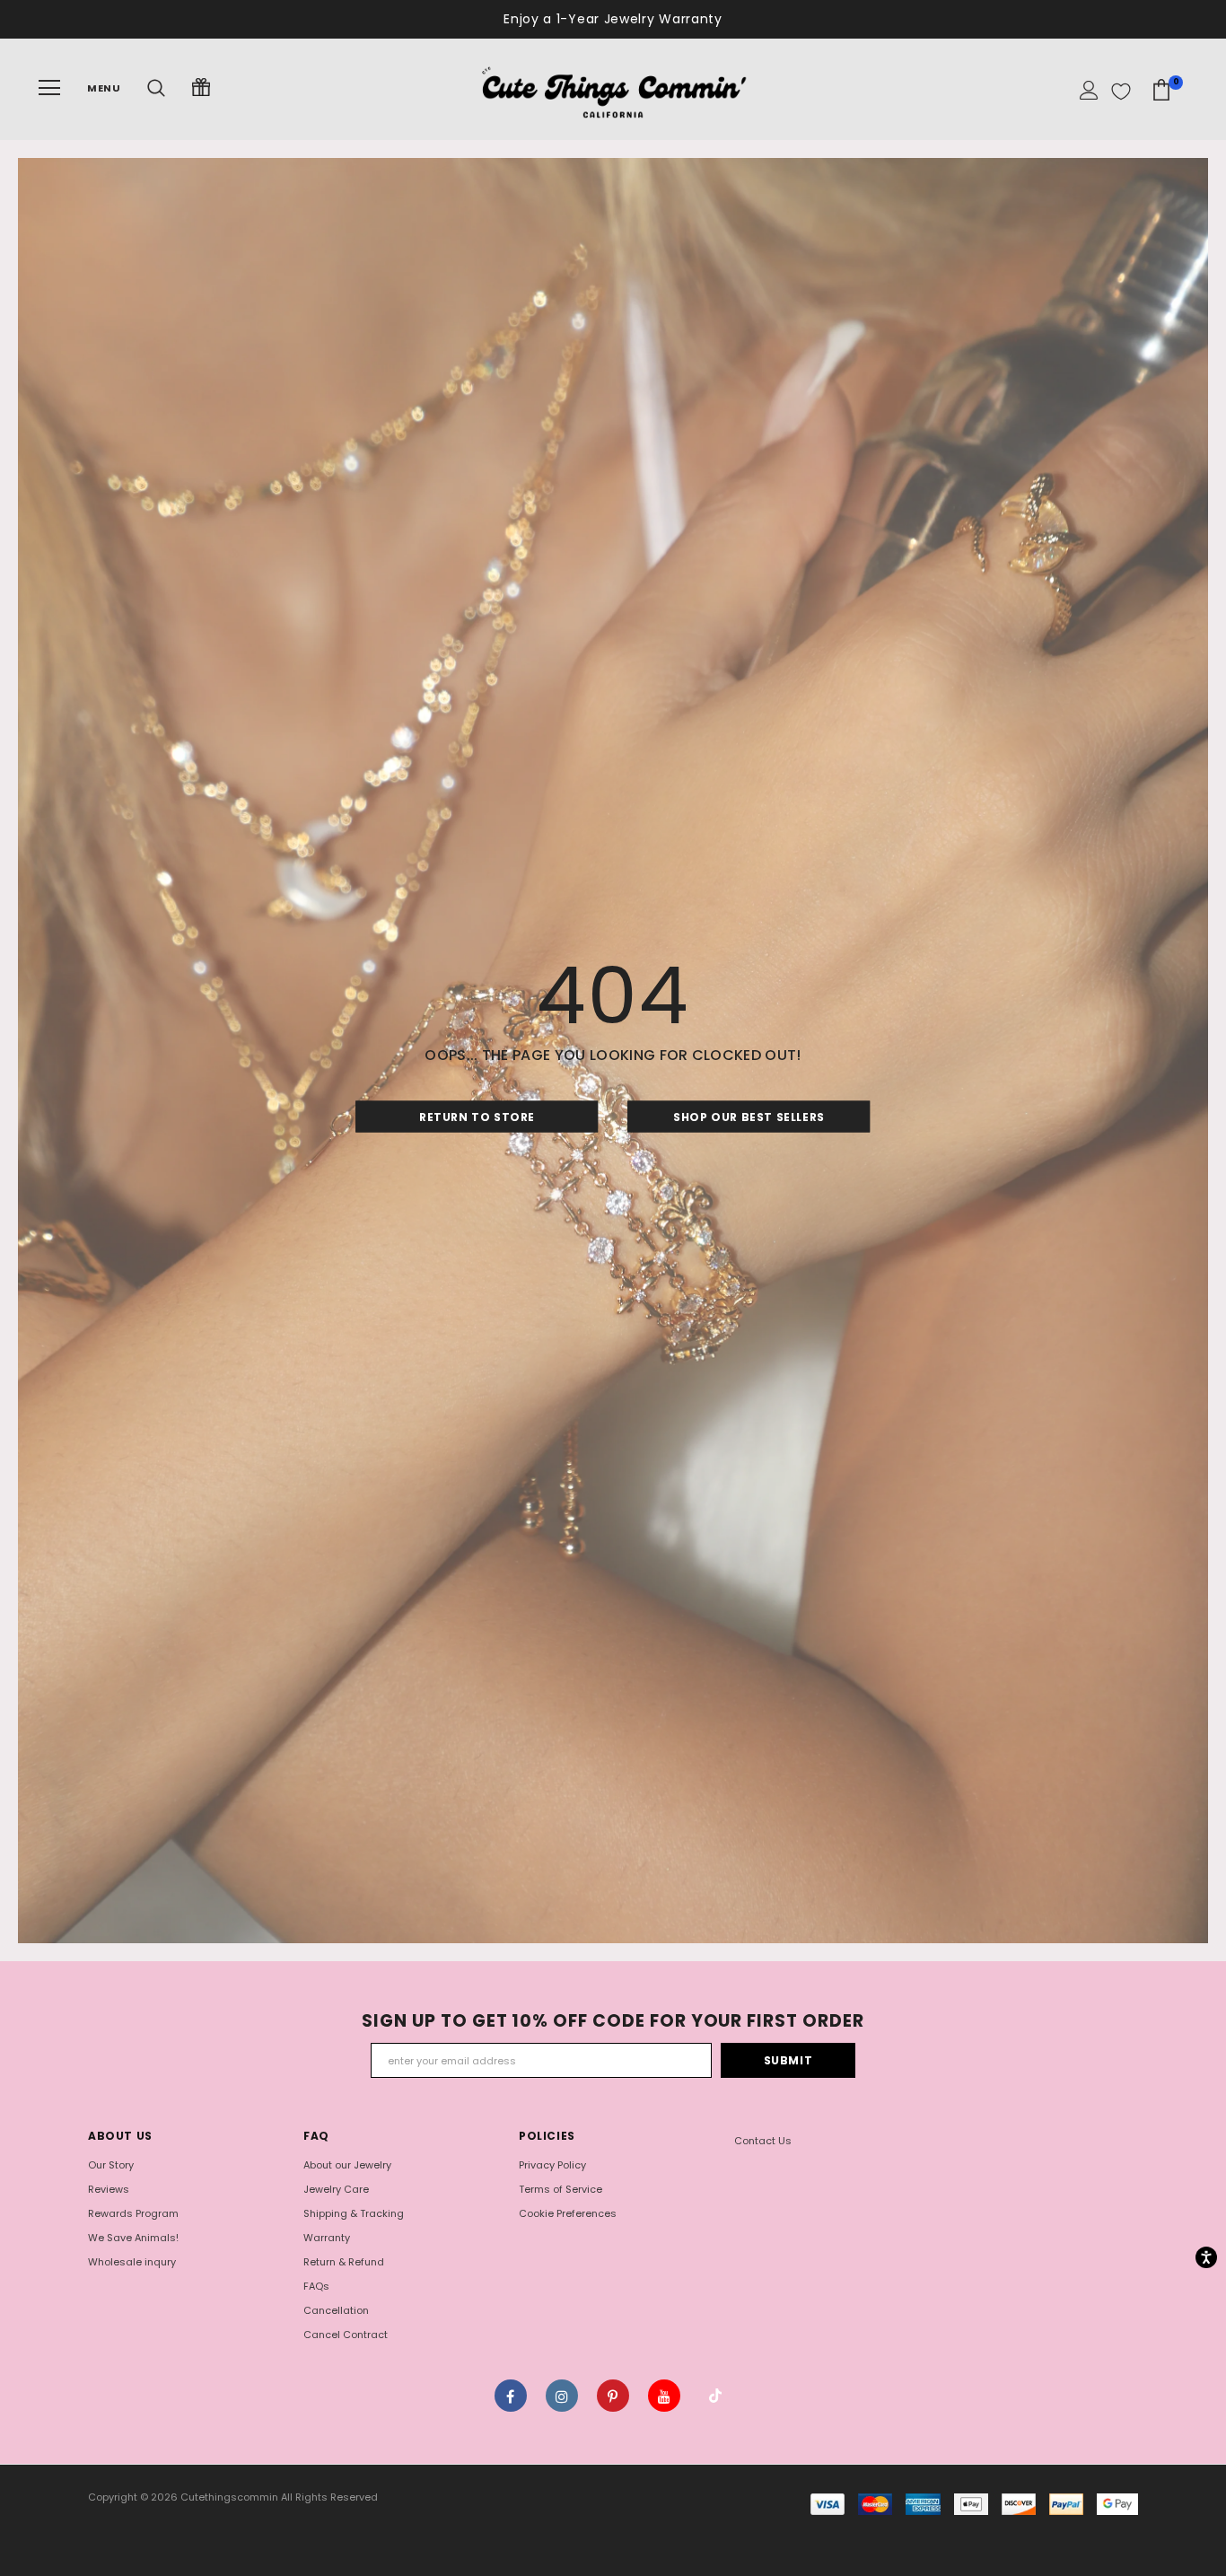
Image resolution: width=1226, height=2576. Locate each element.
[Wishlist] (1121, 92)
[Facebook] (511, 2396)
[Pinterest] (613, 2396)
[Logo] (613, 88)
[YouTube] (664, 2396)
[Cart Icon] (1161, 91)
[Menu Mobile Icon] (49, 88)
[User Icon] (1089, 91)
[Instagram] (562, 2396)
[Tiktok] (715, 2396)
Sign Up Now (697, 19)
